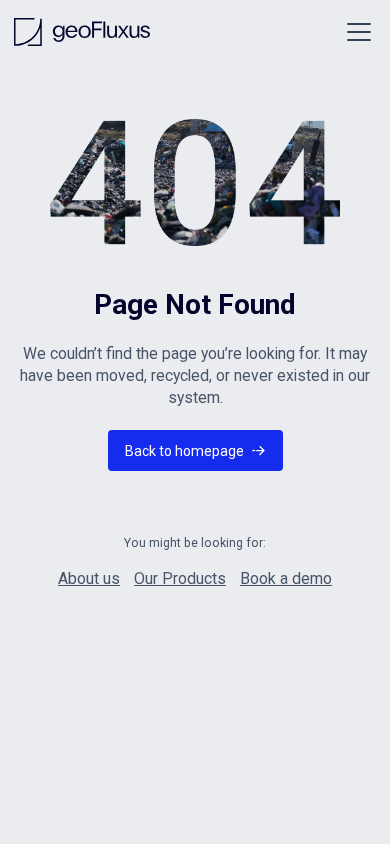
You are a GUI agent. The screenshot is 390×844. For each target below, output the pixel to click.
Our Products (180, 578)
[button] (355, 32)
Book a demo (286, 578)
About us (89, 578)
